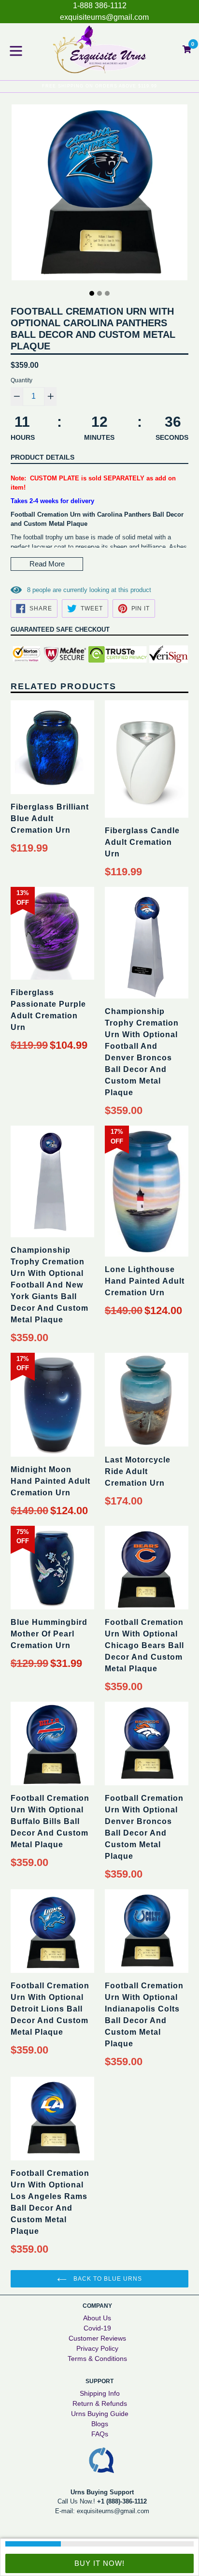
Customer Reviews (97, 2338)
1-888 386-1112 (100, 6)
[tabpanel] (99, 195)
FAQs (100, 2434)
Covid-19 (97, 2328)
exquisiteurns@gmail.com (104, 17)
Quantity (21, 380)
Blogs (100, 2424)
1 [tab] (92, 293)
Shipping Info (100, 2393)
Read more (47, 564)
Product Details (43, 457)
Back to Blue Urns (107, 2279)
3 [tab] (107, 293)
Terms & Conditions (97, 2359)
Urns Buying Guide (100, 2414)
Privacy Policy (97, 2348)
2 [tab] (99, 293)
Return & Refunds (100, 2403)
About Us (97, 2318)
